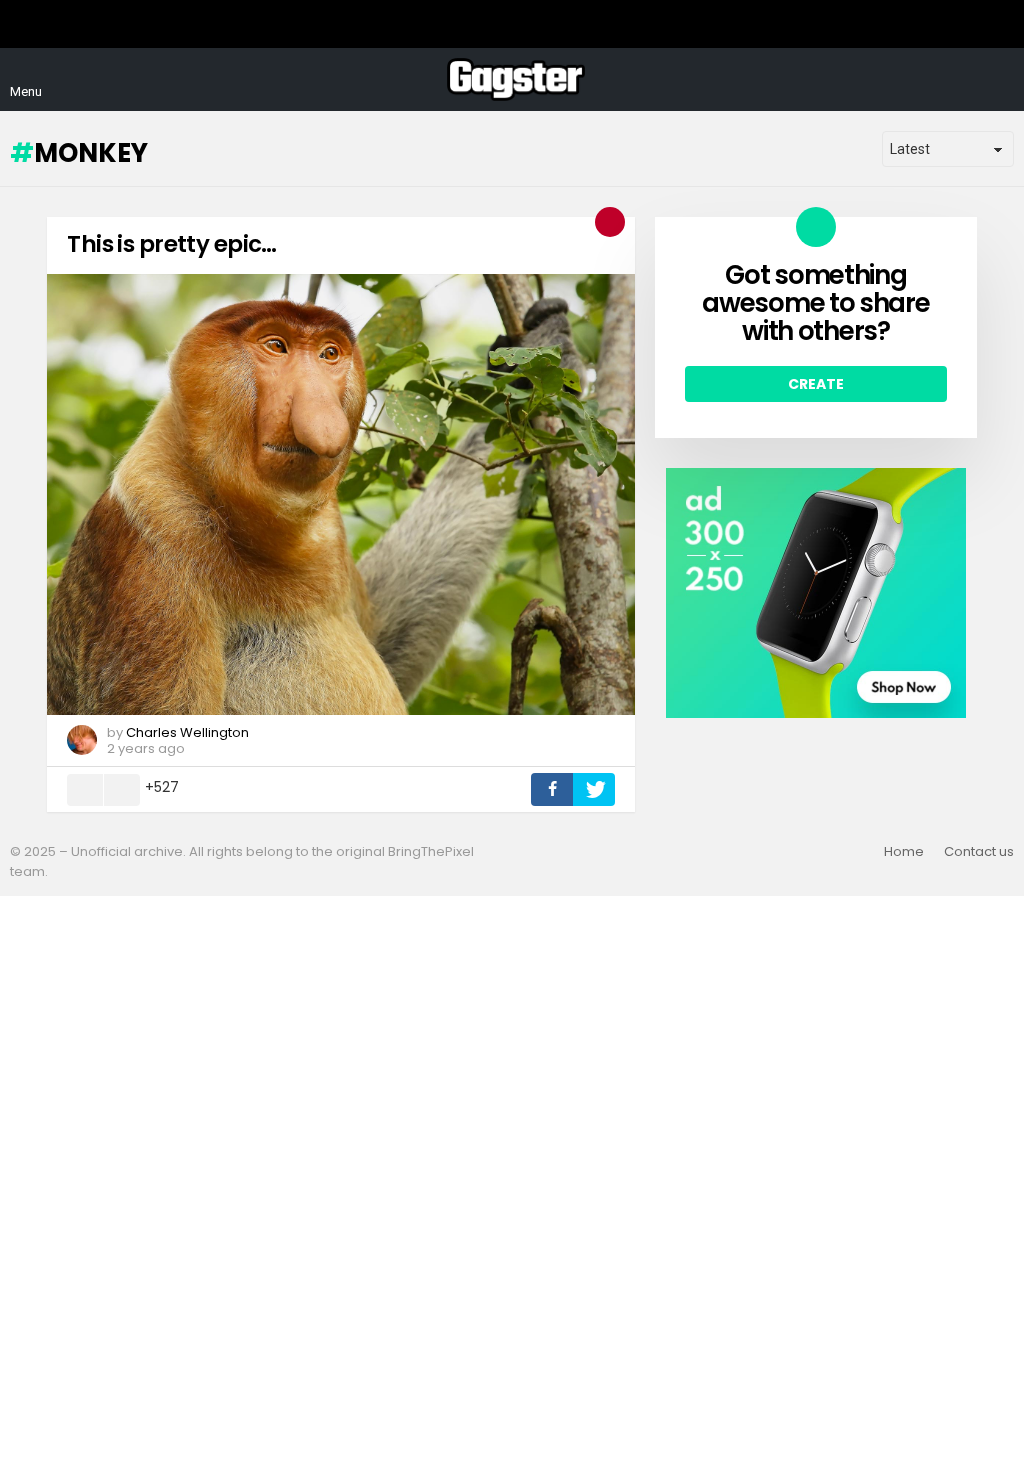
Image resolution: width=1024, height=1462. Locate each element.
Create (816, 384)
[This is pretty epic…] (341, 494)
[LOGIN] (1002, 80)
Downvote (122, 790)
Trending (610, 222)
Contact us (979, 852)
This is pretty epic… (172, 244)
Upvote (85, 790)
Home (904, 852)
